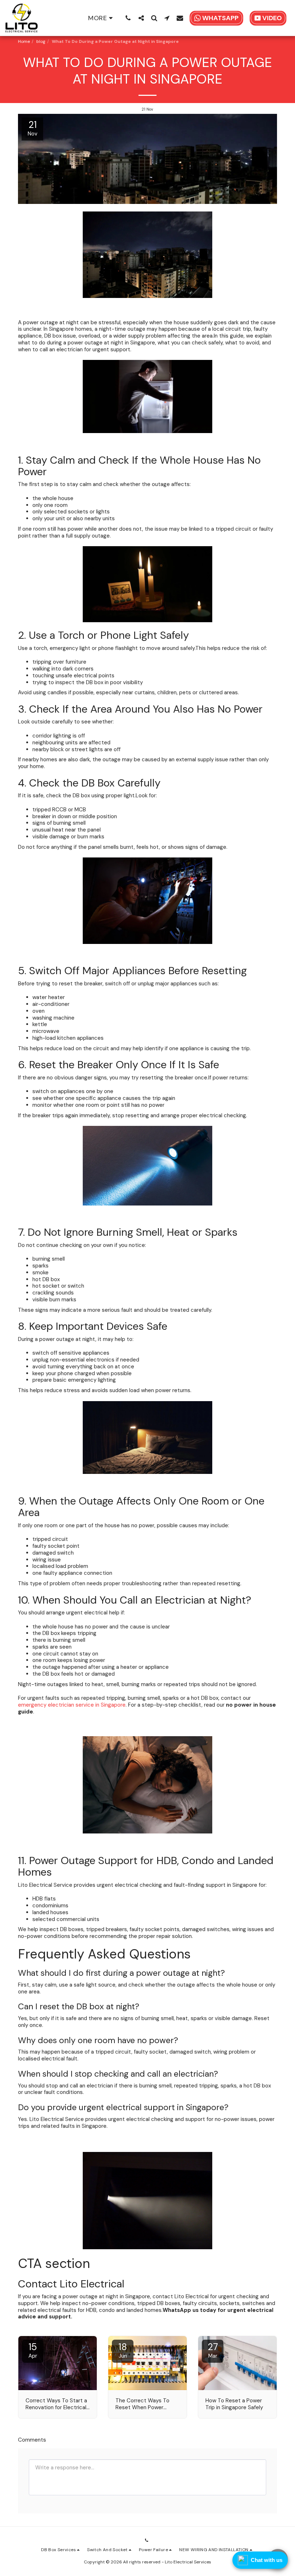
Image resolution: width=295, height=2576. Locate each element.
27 (213, 2350)
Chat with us (267, 2560)
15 (33, 2350)
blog (41, 41)
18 (123, 2350)
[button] (128, 18)
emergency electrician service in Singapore (72, 1705)
